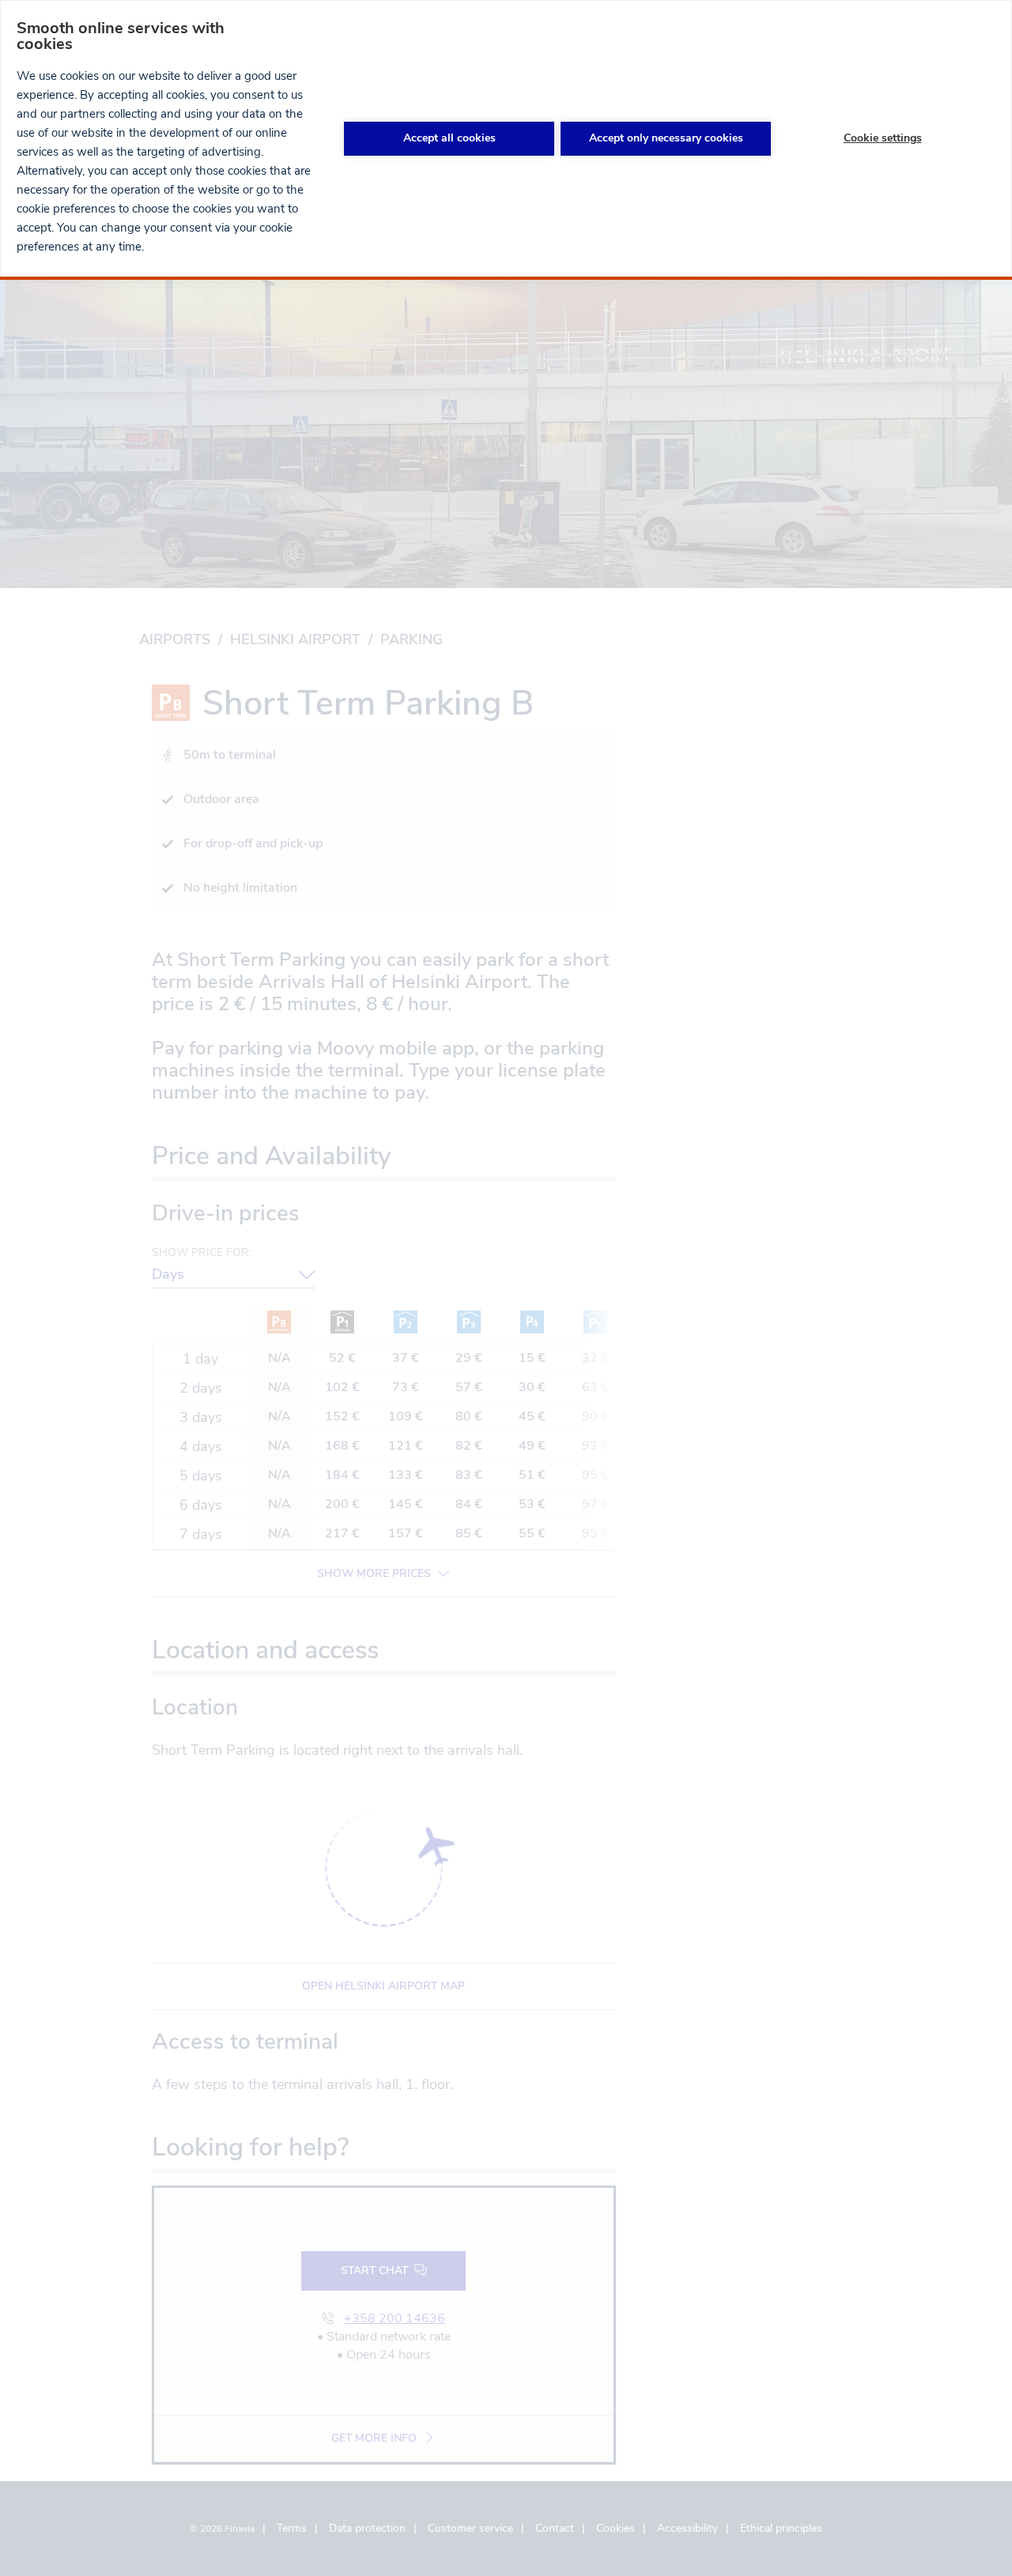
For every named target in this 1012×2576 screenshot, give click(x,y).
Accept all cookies (449, 138)
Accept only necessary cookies (666, 138)
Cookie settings (883, 138)
